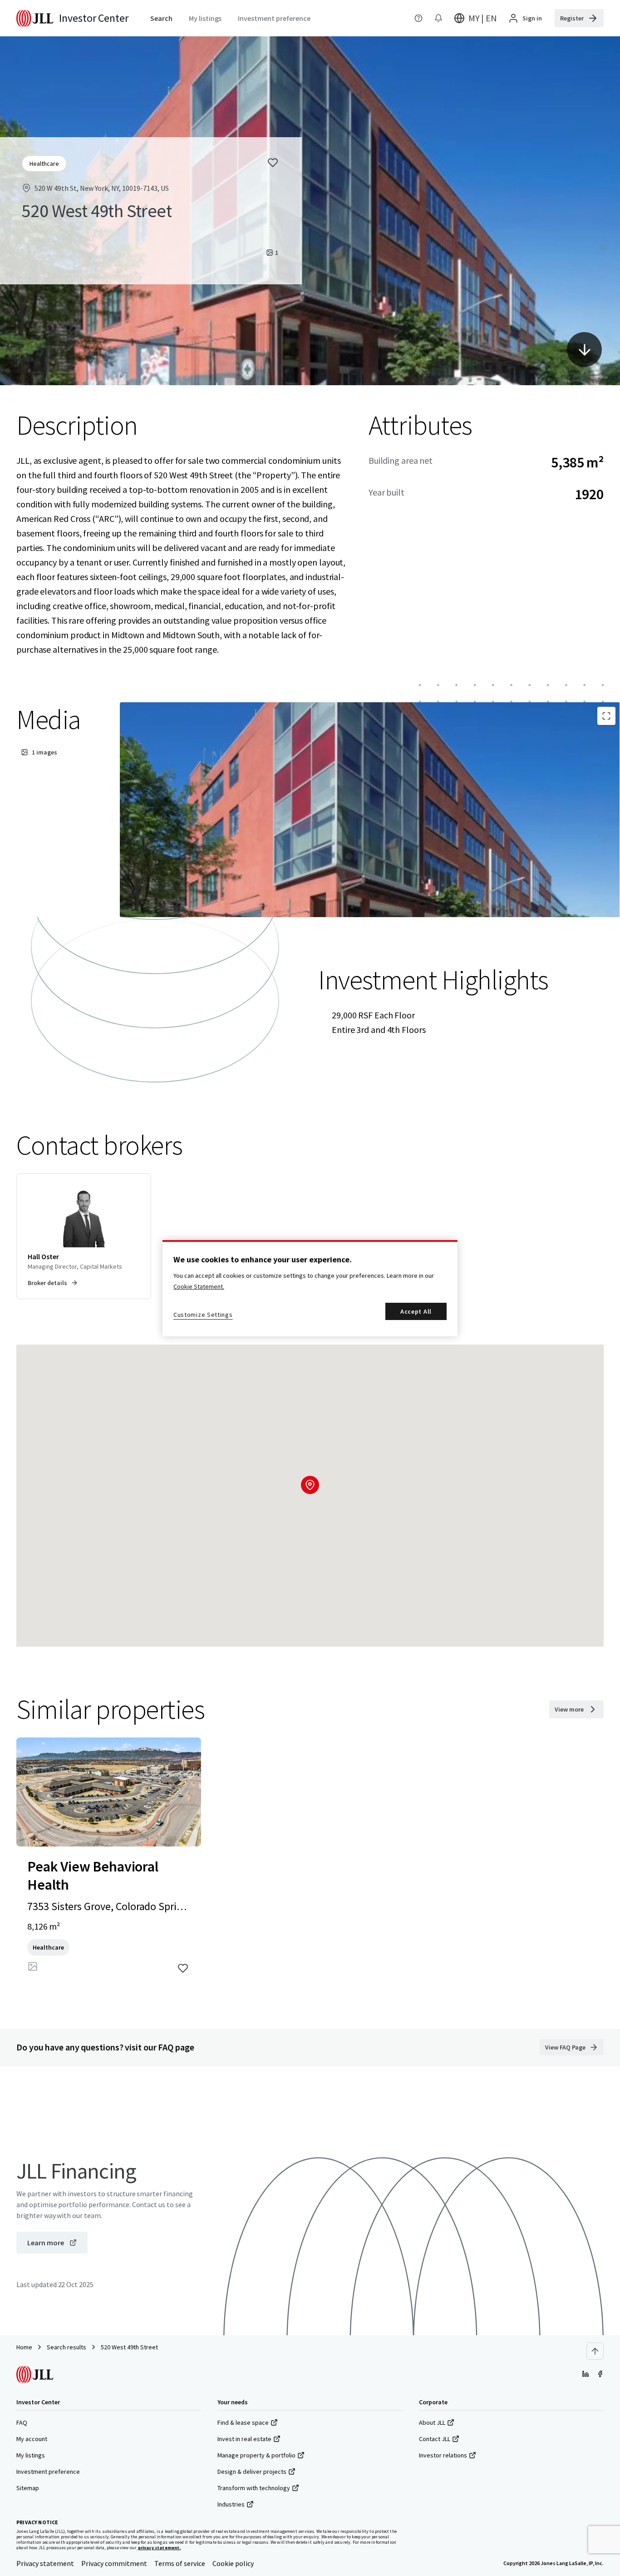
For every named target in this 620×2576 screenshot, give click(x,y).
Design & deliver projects (252, 2472)
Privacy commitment (114, 2563)
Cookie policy (233, 2563)
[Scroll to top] (595, 2351)
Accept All (416, 1311)
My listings (31, 2455)
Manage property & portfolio (256, 2455)
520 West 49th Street (129, 2347)
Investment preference (48, 2472)
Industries (231, 2504)
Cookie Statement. (199, 1286)
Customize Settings (203, 1315)
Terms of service (180, 2563)
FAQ (22, 2422)
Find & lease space (243, 2422)
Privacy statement (45, 2563)
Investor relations (443, 2455)
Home (24, 2347)
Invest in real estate (244, 2439)
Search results (66, 2347)
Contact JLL (435, 2439)
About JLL (432, 2422)
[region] (310, 1288)
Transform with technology (254, 2488)
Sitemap (28, 2488)
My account (32, 2439)
